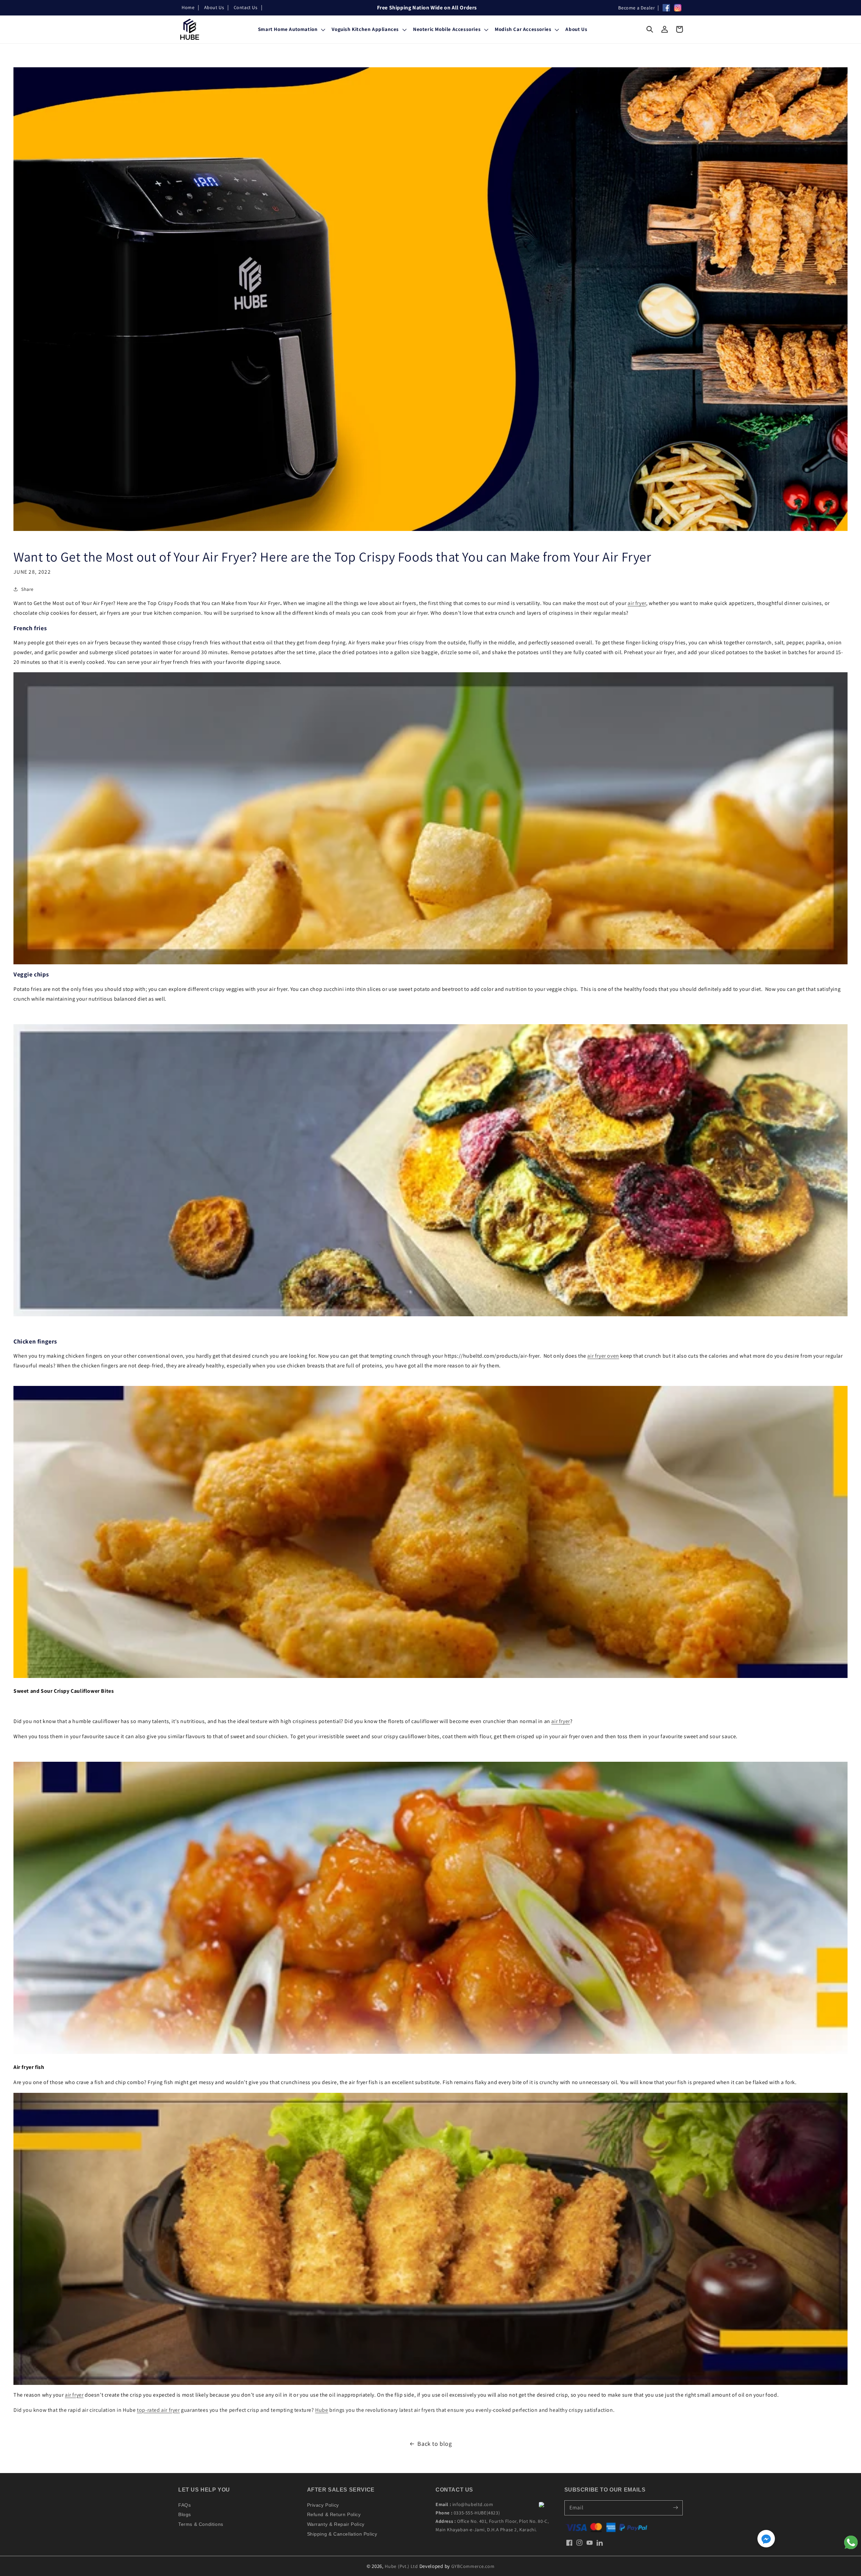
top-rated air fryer (158, 2410)
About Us (214, 7)
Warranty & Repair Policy (336, 2524)
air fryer (637, 603)
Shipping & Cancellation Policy (342, 2534)
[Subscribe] (675, 2508)
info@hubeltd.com (473, 2504)
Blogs (185, 2514)
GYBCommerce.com (473, 2566)
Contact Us (246, 7)
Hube (322, 2410)
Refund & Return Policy (334, 2514)
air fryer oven (603, 1356)
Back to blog (435, 2444)
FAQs (184, 2505)
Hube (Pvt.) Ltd (401, 2566)
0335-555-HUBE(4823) (477, 2513)
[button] (650, 29)
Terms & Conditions (201, 2524)
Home (188, 7)
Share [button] (27, 589)
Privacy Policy (323, 2505)
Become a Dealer (637, 8)
